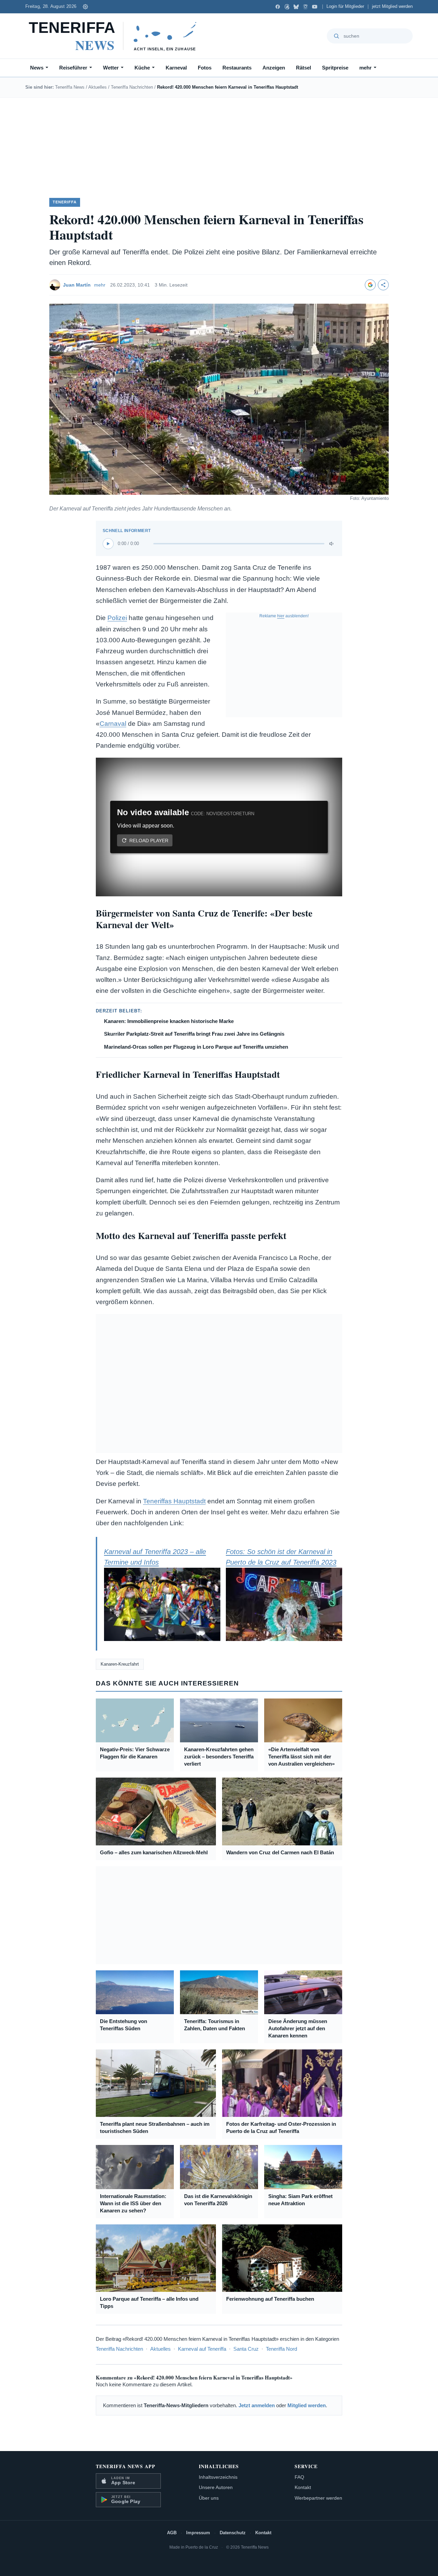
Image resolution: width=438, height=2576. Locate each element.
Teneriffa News (70, 87)
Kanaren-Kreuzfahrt (120, 1664)
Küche (142, 68)
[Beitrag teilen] (383, 285)
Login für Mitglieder (345, 7)
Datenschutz (233, 2533)
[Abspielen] (108, 544)
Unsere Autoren (216, 2487)
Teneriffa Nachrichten (132, 87)
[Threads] (287, 7)
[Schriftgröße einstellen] (85, 7)
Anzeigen (274, 68)
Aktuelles (98, 87)
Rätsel (304, 68)
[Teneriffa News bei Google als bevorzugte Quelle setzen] (370, 285)
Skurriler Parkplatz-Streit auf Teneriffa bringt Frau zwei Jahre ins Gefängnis (194, 1034)
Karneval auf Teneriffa (202, 2349)
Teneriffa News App (126, 2466)
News (37, 68)
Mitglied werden (307, 2405)
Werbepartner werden (318, 2498)
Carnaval (113, 724)
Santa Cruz (246, 2349)
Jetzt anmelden (257, 2405)
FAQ (299, 2477)
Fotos (205, 68)
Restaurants (237, 68)
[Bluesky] (296, 7)
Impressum (198, 2533)
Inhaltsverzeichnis (218, 2477)
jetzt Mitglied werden (392, 7)
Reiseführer (73, 68)
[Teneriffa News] (116, 36)
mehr (365, 68)
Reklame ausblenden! (284, 616)
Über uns (209, 2498)
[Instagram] (305, 7)
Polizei (117, 618)
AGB (172, 2533)
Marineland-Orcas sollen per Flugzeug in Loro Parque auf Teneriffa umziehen (196, 1047)
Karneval (176, 68)
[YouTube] (315, 7)
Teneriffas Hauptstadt (174, 1501)
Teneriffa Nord (281, 2349)
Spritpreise (335, 68)
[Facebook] (278, 7)
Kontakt (303, 2487)
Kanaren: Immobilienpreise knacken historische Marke (169, 1021)
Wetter (111, 68)
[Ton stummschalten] (332, 544)
